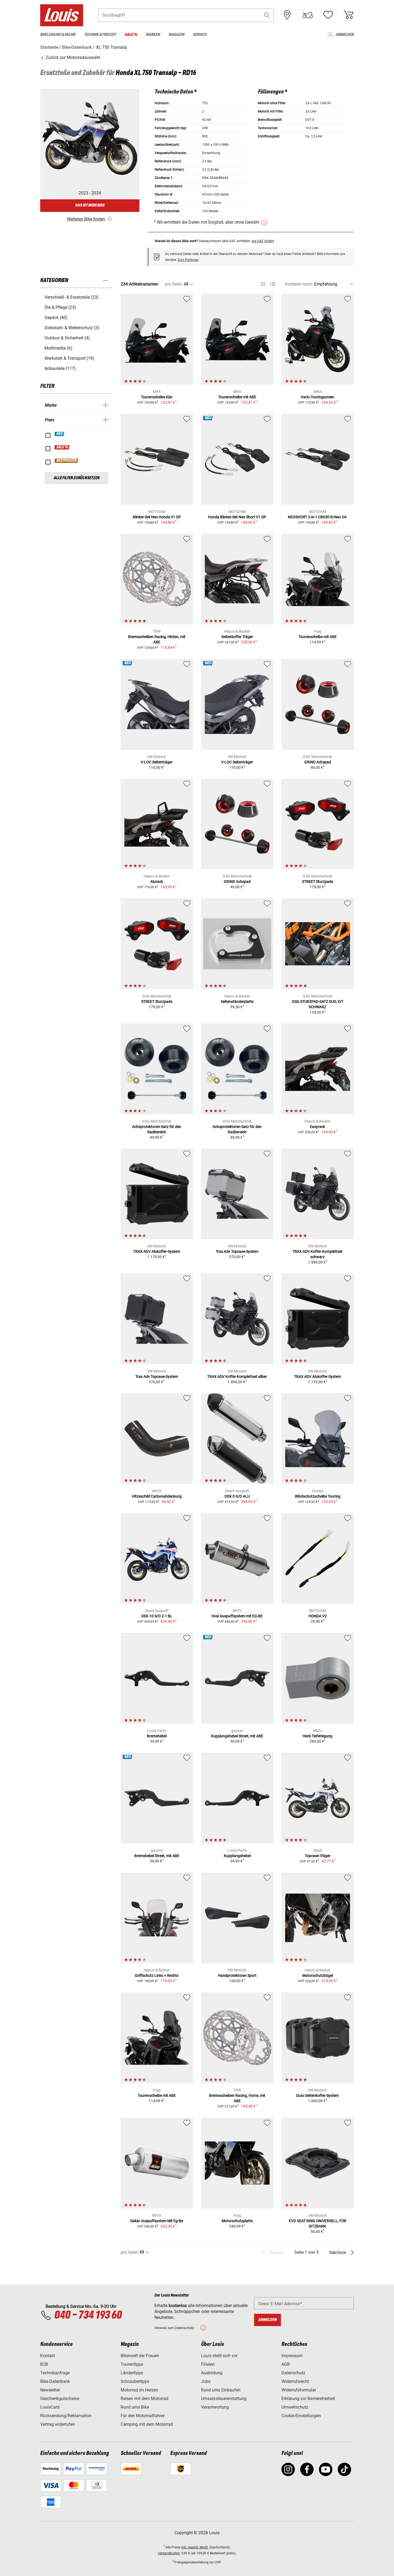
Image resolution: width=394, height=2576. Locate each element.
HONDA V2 (318, 1616)
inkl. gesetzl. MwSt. (195, 2547)
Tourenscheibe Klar (157, 397)
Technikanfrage (55, 2373)
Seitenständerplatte (237, 1002)
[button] (267, 15)
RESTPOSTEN (67, 461)
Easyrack (317, 1127)
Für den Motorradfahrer (143, 2416)
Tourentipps (132, 2364)
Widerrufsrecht (295, 2381)
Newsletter (50, 2390)
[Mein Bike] (308, 15)
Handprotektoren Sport (237, 1975)
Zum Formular (188, 260)
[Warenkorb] (348, 15)
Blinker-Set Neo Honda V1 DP (157, 517)
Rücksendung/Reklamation (66, 2416)
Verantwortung (215, 2407)
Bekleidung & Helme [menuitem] (58, 35)
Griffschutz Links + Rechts (157, 1975)
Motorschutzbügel (318, 1975)
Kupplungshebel (237, 1856)
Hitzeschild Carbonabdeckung (157, 1496)
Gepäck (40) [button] (56, 318)
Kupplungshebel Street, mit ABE (237, 1736)
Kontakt (48, 2356)
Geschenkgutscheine (60, 2399)
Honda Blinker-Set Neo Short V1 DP (237, 517)
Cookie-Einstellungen (301, 2416)
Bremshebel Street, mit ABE (157, 1856)
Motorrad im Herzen (139, 2390)
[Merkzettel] (328, 15)
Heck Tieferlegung (317, 1736)
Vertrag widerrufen (58, 2424)
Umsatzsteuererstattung (224, 2399)
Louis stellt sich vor (219, 2356)
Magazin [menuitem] (176, 35)
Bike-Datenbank (55, 2381)
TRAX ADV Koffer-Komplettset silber (237, 1377)
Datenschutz (293, 2373)
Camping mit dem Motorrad (147, 2424)
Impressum (292, 2356)
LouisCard (50, 2407)
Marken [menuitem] (153, 35)
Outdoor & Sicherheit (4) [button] (67, 338)
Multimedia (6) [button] (58, 348)
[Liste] (273, 284)
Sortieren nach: (299, 284)
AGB (286, 2364)
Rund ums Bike (135, 2407)
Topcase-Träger (318, 1856)
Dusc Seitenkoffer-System (317, 2095)
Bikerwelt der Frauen (140, 2356)
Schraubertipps (135, 2381)
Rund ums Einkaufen (221, 2390)
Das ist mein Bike (90, 205)
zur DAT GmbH (263, 241)
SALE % (62, 447)
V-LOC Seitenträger (157, 762)
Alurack (157, 882)
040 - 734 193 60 (88, 2315)
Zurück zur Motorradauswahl (72, 57)
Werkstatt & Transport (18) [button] (69, 358)
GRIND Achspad (318, 762)
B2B (44, 2364)
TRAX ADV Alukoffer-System (157, 1251)
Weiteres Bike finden (86, 219)
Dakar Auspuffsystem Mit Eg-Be (157, 2221)
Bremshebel (157, 1736)
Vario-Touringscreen (317, 397)
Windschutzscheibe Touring (318, 1496)
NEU (60, 434)
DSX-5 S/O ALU (237, 1496)
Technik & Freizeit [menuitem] (100, 35)
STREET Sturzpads (318, 882)
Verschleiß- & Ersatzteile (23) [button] (72, 297)
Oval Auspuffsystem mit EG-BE (237, 1616)
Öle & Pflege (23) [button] (60, 307)
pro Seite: (174, 284)
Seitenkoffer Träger (237, 637)
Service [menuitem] (200, 35)
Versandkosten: (169, 2553)
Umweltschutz (295, 2407)
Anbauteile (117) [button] (60, 368)
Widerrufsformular (299, 2390)
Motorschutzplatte (237, 2221)
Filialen (208, 2364)
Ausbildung (212, 2373)
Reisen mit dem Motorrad (144, 2399)
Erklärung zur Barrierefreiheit (308, 2399)
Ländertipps (132, 2373)
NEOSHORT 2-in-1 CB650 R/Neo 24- (317, 517)
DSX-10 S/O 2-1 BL (157, 1616)
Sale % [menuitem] (131, 35)
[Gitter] (263, 283)
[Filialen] (287, 15)
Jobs (206, 2381)
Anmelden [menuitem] (345, 35)
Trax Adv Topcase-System (237, 1251)
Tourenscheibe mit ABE (237, 397)
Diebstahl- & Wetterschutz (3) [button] (72, 328)
